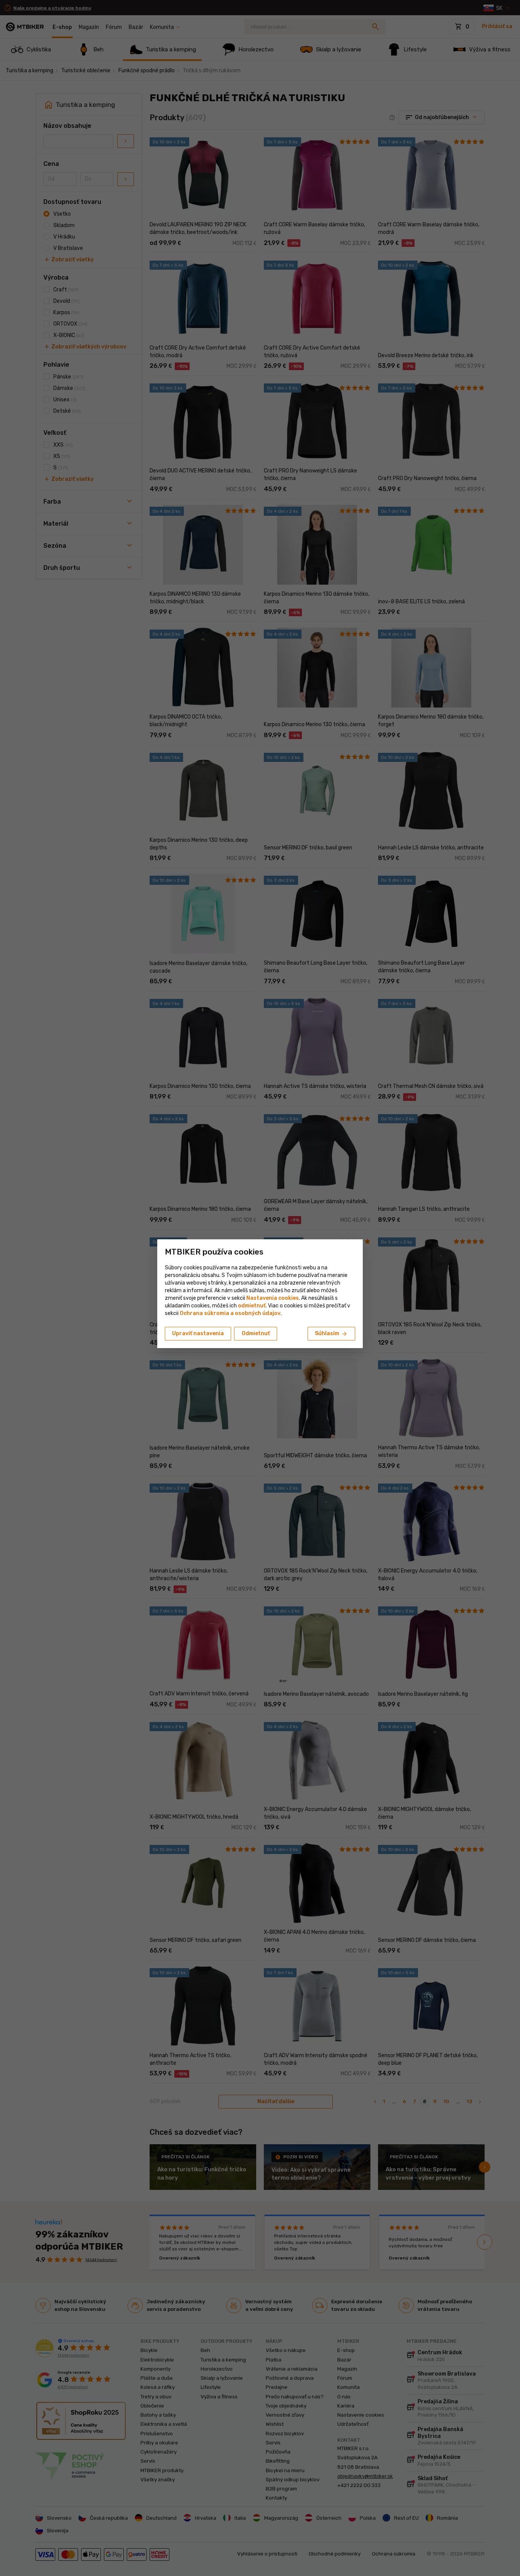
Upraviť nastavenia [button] (198, 1333)
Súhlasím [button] (331, 1334)
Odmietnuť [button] (256, 1333)
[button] (252, 1306)
